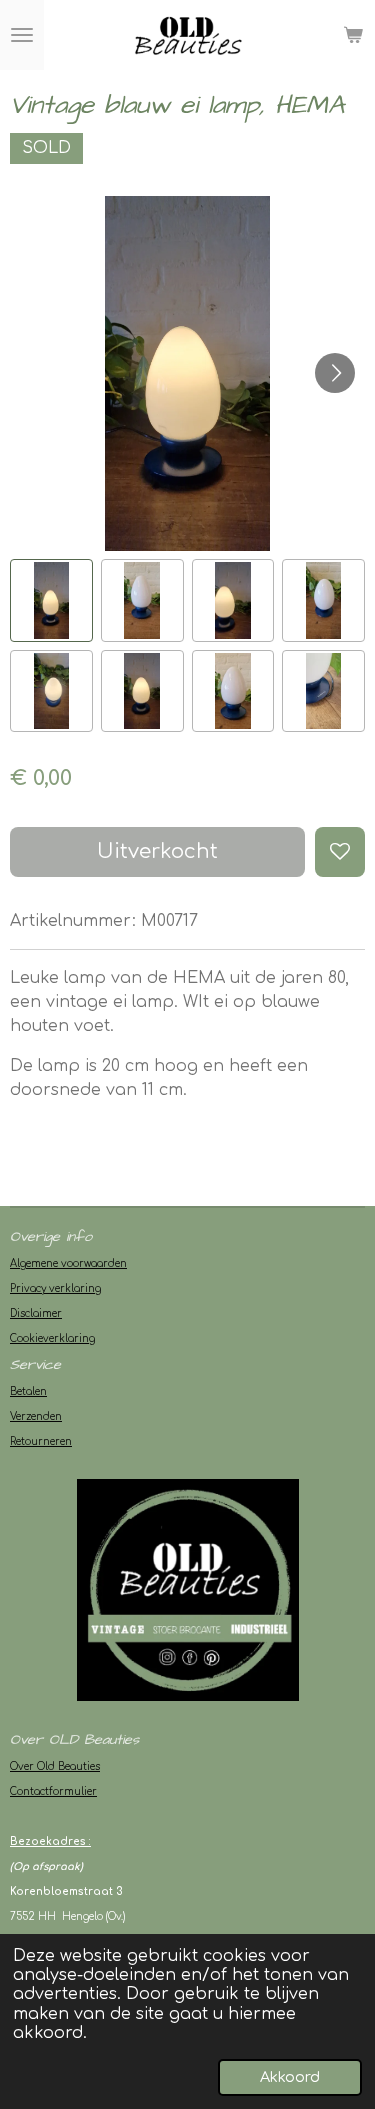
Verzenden (36, 1416)
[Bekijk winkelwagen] (353, 35)
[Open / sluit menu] (22, 35)
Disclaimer (36, 1313)
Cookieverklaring (52, 1338)
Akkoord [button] (290, 2077)
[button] (51, 600)
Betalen (28, 1391)
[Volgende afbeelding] (335, 373)
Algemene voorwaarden (68, 1263)
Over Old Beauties (55, 1766)
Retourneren (41, 1441)
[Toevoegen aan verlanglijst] (340, 852)
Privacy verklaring (55, 1288)
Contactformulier (53, 1791)
